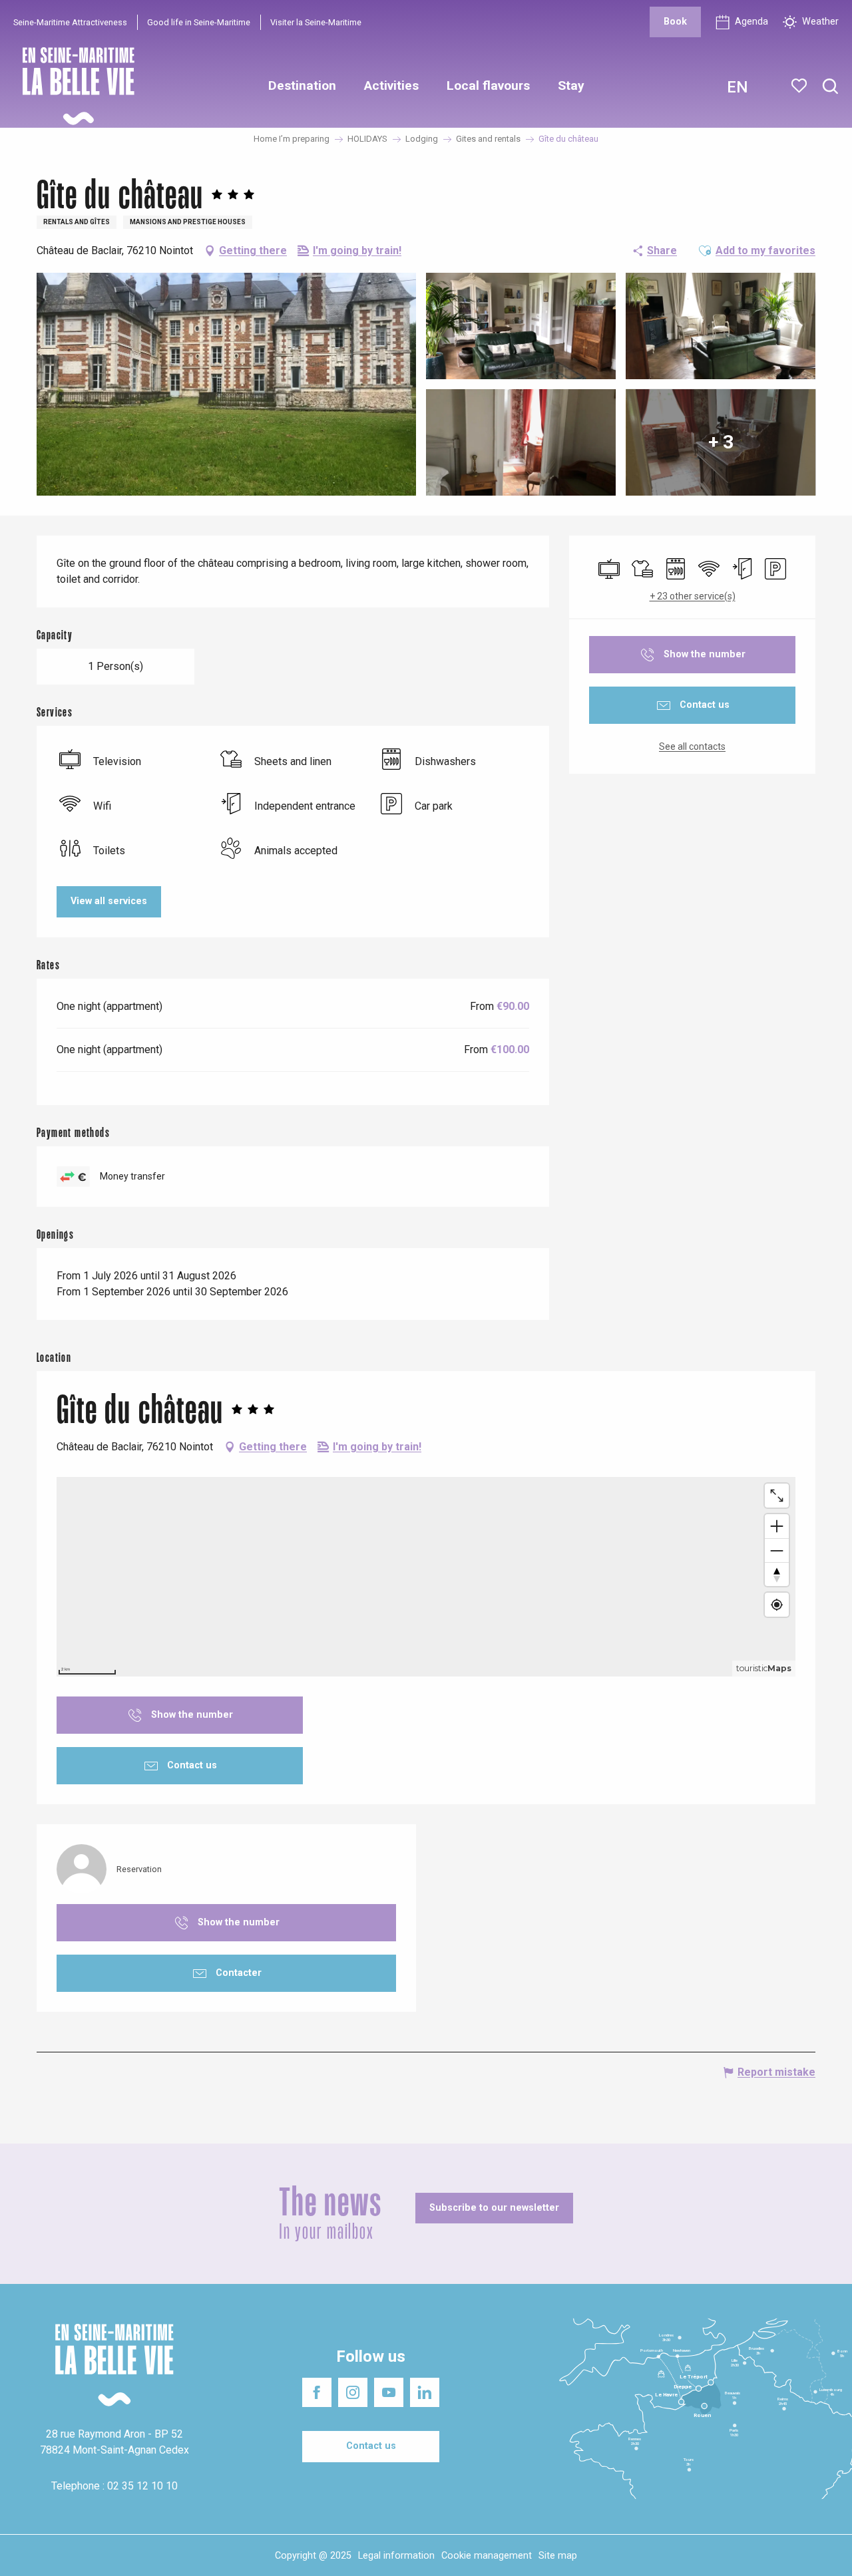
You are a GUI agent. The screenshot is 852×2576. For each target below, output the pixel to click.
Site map (558, 2556)
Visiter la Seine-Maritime (316, 22)
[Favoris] (800, 86)
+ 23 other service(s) (693, 596)
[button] (830, 87)
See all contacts (692, 746)
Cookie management (487, 2556)
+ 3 (721, 442)
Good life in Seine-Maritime (199, 22)
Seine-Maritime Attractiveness (70, 22)
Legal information (396, 2556)
